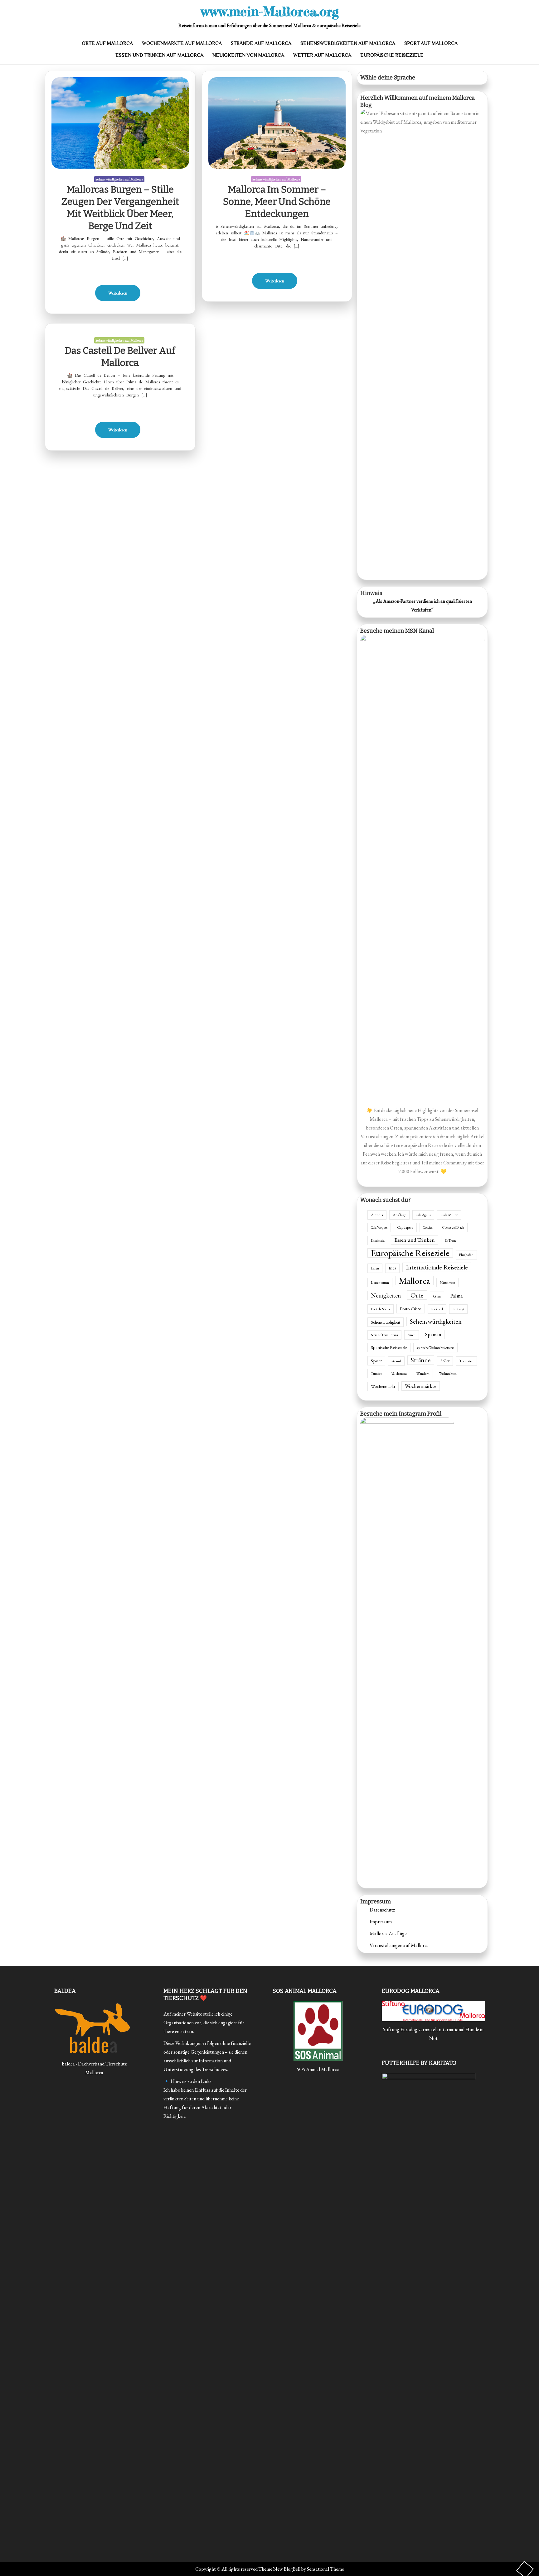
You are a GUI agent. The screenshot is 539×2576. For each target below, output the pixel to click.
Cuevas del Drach (453, 1227)
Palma (457, 1296)
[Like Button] (120, 269)
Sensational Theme (325, 2569)
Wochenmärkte (421, 1386)
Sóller (445, 1361)
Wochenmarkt (383, 1386)
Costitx (428, 1227)
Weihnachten (448, 1374)
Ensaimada (378, 1240)
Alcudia (377, 1215)
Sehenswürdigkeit (386, 1322)
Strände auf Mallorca (261, 43)
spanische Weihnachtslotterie (435, 1348)
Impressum (381, 1922)
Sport (376, 1361)
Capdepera (405, 1227)
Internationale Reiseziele (437, 1267)
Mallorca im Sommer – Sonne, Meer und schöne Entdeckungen (277, 202)
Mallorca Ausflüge (388, 1933)
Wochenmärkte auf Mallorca (182, 43)
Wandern (423, 1373)
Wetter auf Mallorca (322, 55)
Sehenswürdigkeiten (436, 1321)
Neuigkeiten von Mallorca (248, 55)
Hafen (375, 1268)
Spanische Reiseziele (389, 1347)
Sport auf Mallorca (431, 43)
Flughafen (466, 1255)
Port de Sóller (381, 1309)
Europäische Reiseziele (392, 55)
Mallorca (414, 1281)
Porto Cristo (411, 1309)
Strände (421, 1360)
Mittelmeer (447, 1283)
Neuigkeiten (386, 1295)
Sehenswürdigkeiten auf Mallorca (348, 43)
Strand (396, 1361)
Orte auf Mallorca (107, 43)
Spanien (433, 1334)
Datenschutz (382, 1910)
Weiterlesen (118, 293)
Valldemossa (399, 1374)
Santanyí (458, 1309)
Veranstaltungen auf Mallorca (399, 1945)
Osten (437, 1296)
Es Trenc (451, 1240)
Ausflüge (399, 1215)
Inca (392, 1268)
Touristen (466, 1361)
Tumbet (376, 1374)
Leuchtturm (380, 1283)
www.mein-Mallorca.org (270, 11)
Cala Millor (449, 1215)
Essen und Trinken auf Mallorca (159, 55)
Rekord (437, 1309)
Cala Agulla (423, 1215)
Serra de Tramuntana (384, 1335)
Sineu (412, 1335)
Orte (417, 1295)
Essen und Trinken (415, 1240)
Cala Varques (379, 1227)
